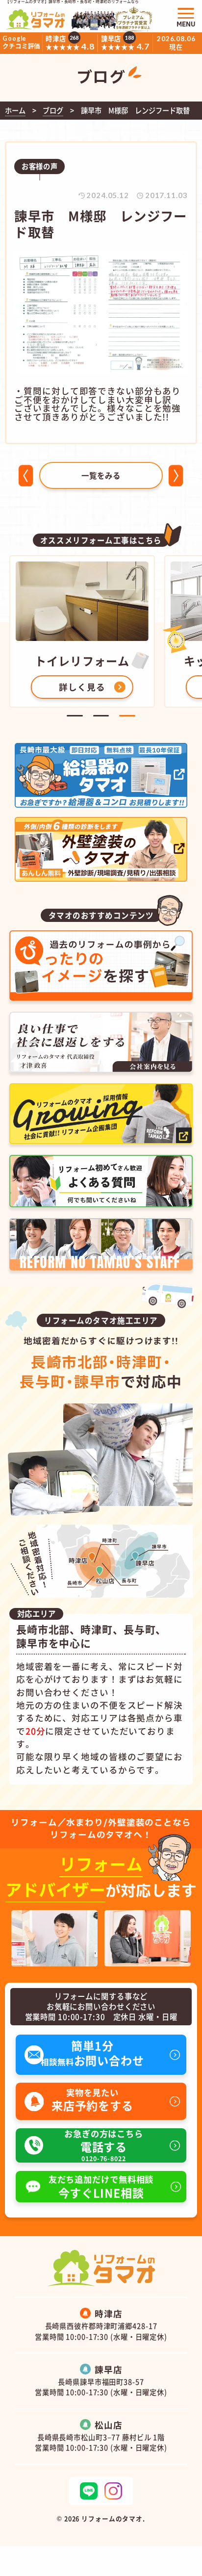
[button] (75, 716)
